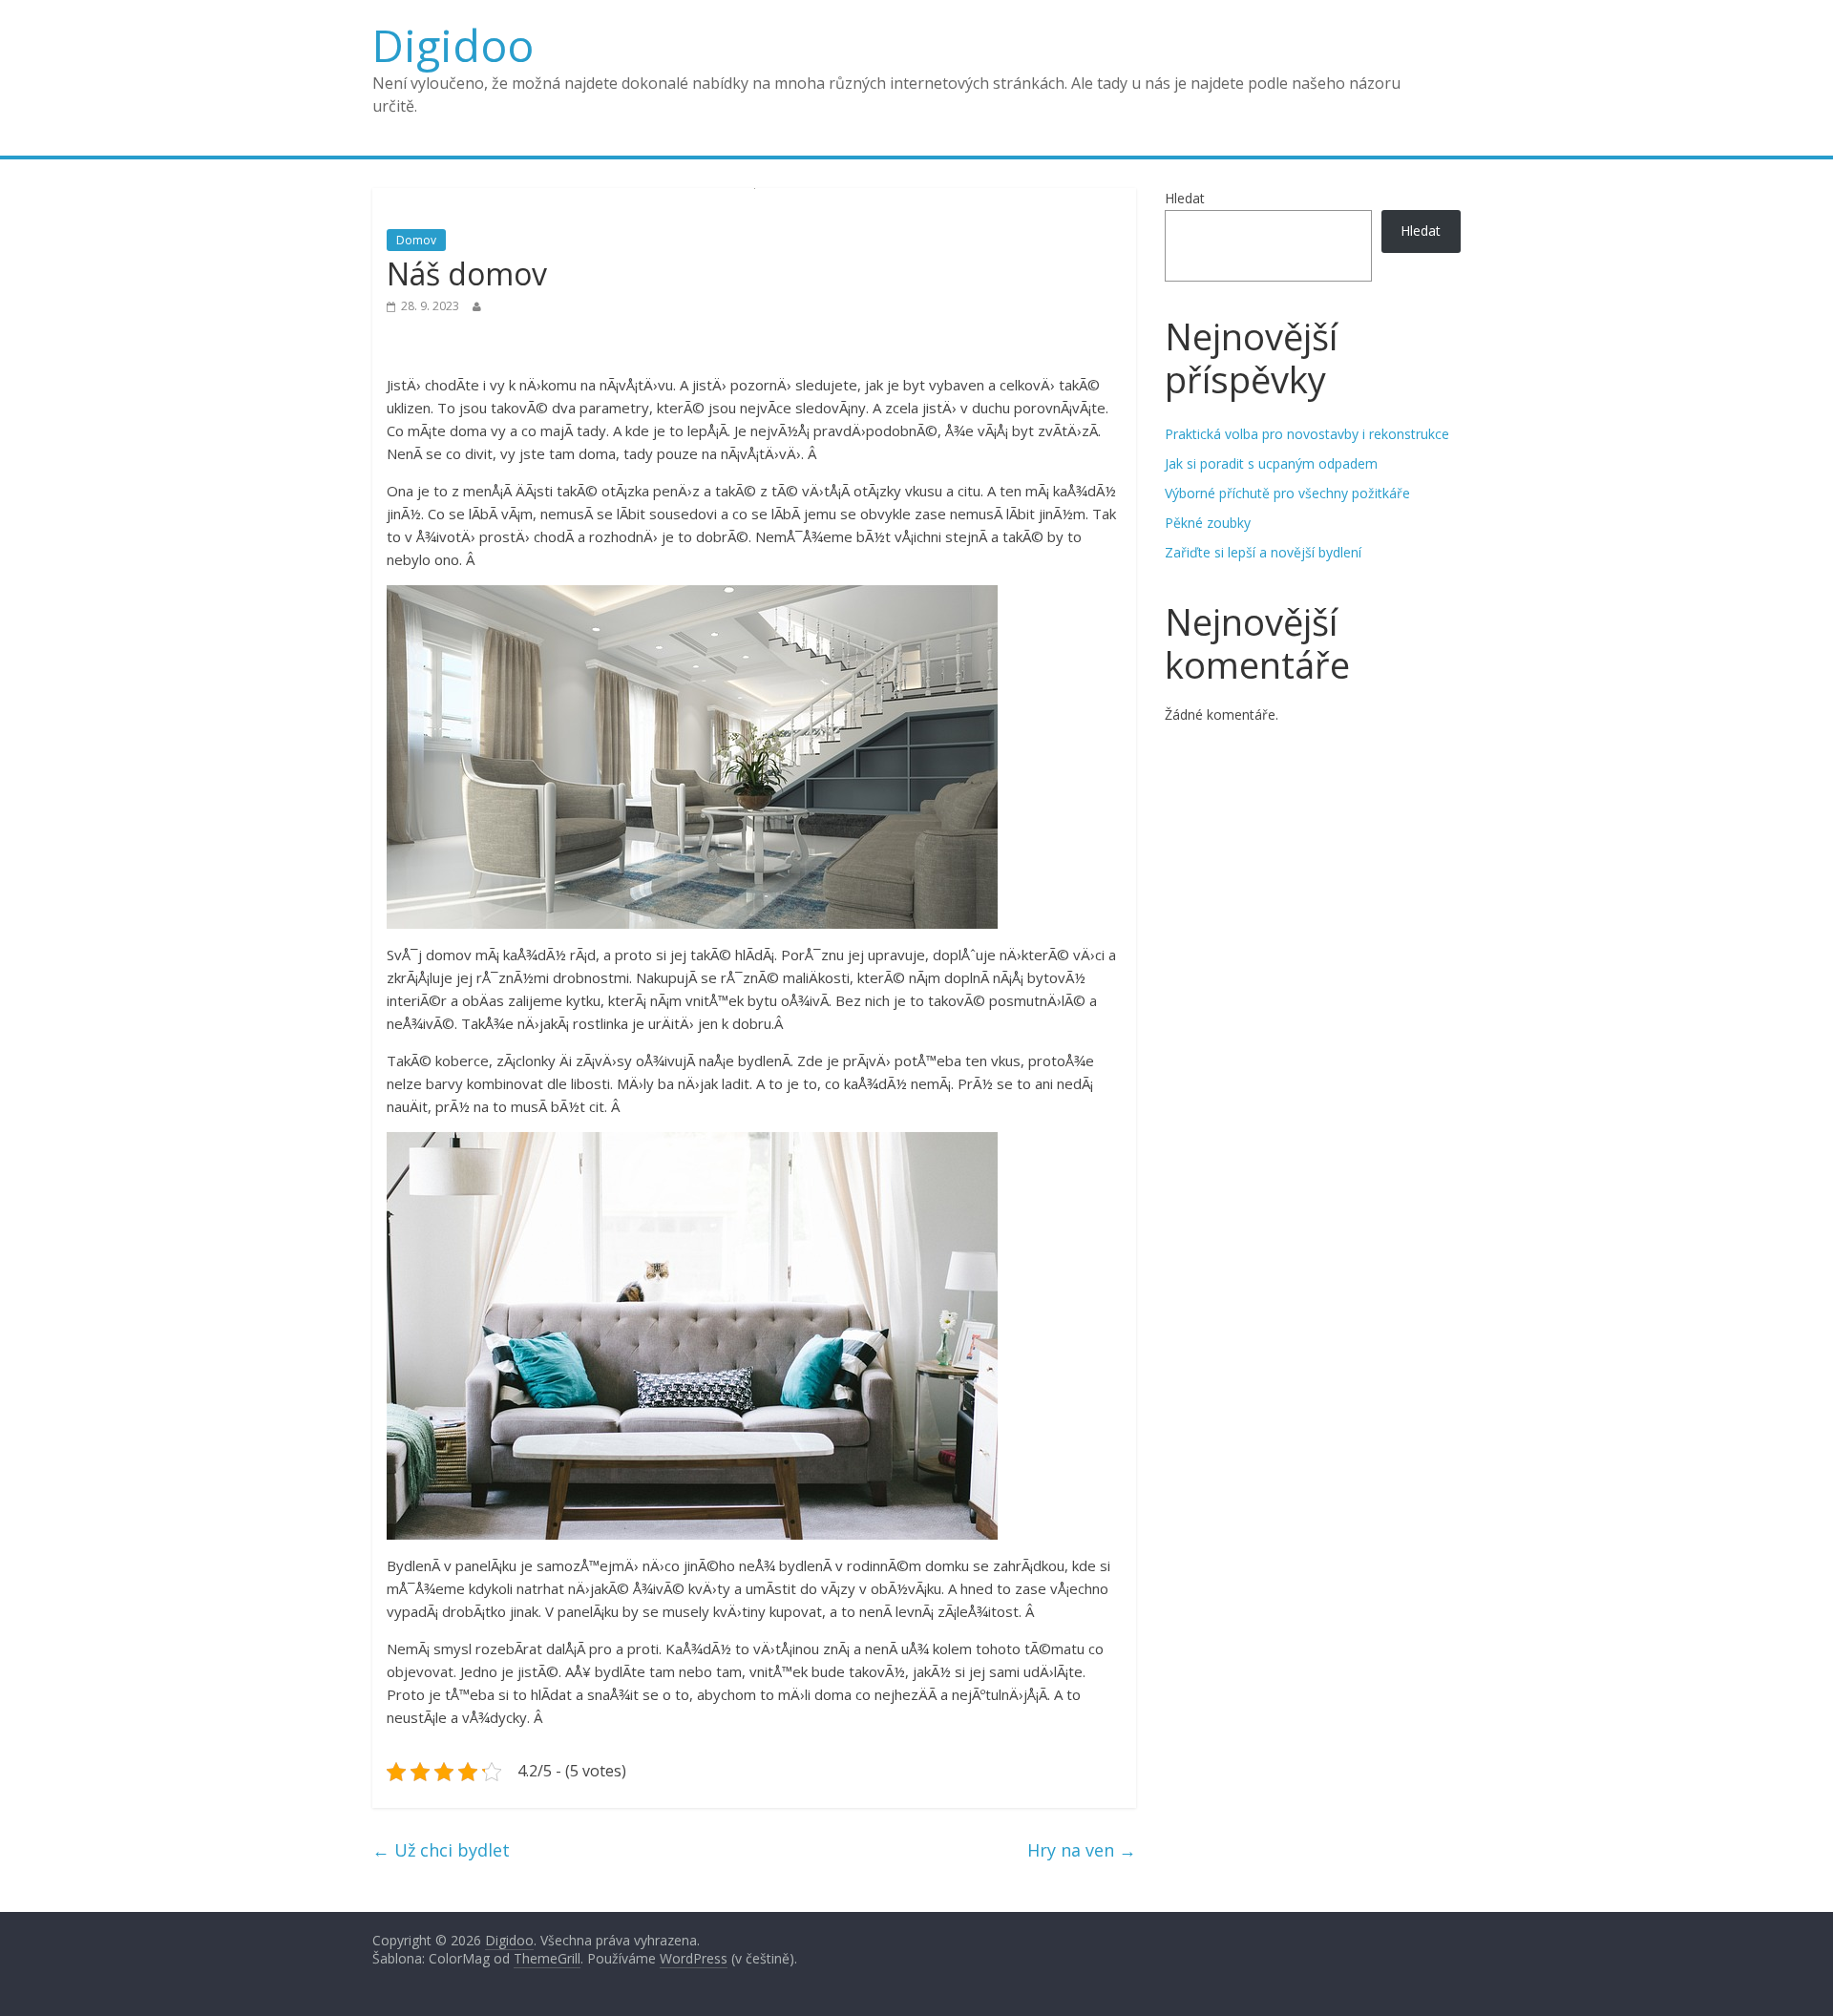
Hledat (1185, 198)
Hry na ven (1082, 1850)
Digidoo (453, 45)
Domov (416, 240)
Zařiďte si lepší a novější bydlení (1263, 552)
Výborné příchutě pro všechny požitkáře (1287, 493)
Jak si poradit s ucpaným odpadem (1271, 463)
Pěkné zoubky (1208, 523)
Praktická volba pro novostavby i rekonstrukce (1307, 434)
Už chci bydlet (441, 1850)
